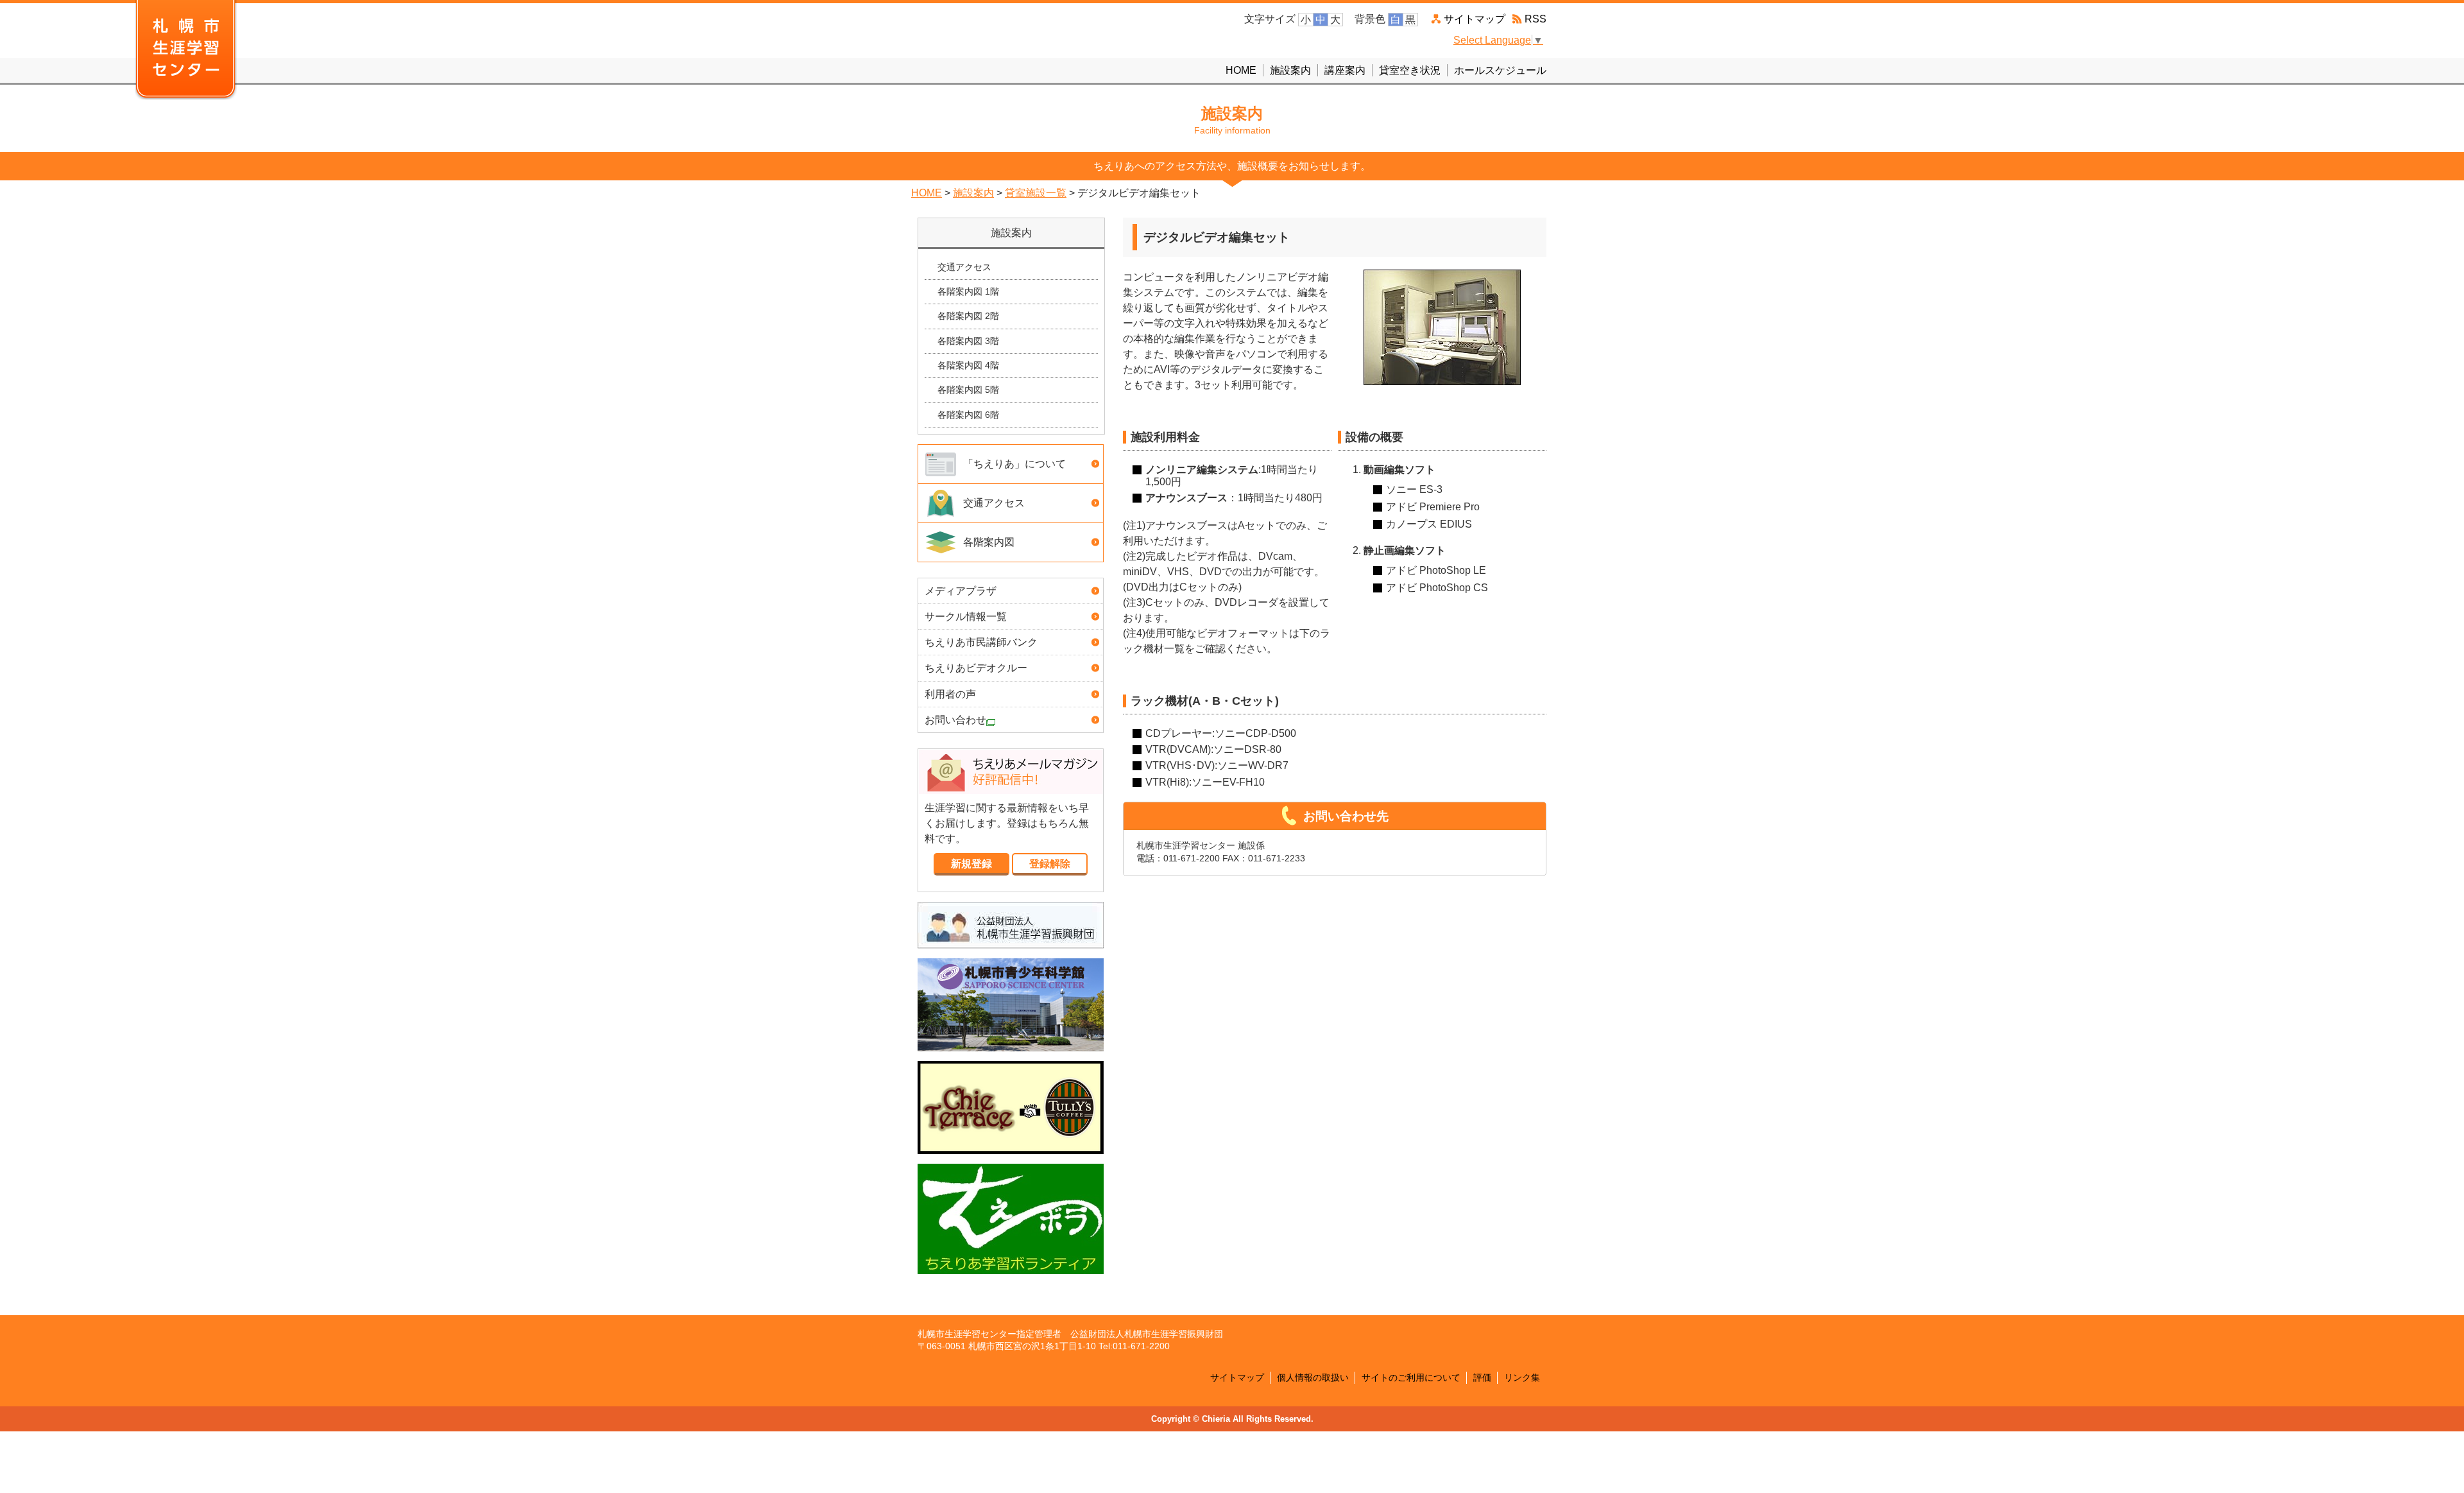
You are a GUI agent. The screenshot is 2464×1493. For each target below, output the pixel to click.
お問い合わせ (955, 720)
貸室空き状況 (1410, 70)
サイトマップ (1475, 19)
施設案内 (1290, 70)
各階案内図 (989, 542)
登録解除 (1050, 864)
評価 (1482, 1377)
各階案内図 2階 (968, 316)
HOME (1241, 70)
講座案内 (1345, 70)
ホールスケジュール (1500, 70)
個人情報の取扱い (1313, 1377)
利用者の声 (950, 694)
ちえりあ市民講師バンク (981, 642)
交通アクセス (964, 267)
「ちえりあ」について (1014, 464)
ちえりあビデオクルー (976, 668)
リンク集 (1522, 1377)
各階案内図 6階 (968, 415)
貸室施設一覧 (1036, 193)
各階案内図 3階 (968, 341)
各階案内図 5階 (968, 390)
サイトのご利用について (1411, 1377)
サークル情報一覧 (966, 617)
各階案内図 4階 (968, 365)
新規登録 (971, 864)
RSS (1536, 19)
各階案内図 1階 (968, 291)
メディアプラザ (961, 591)
